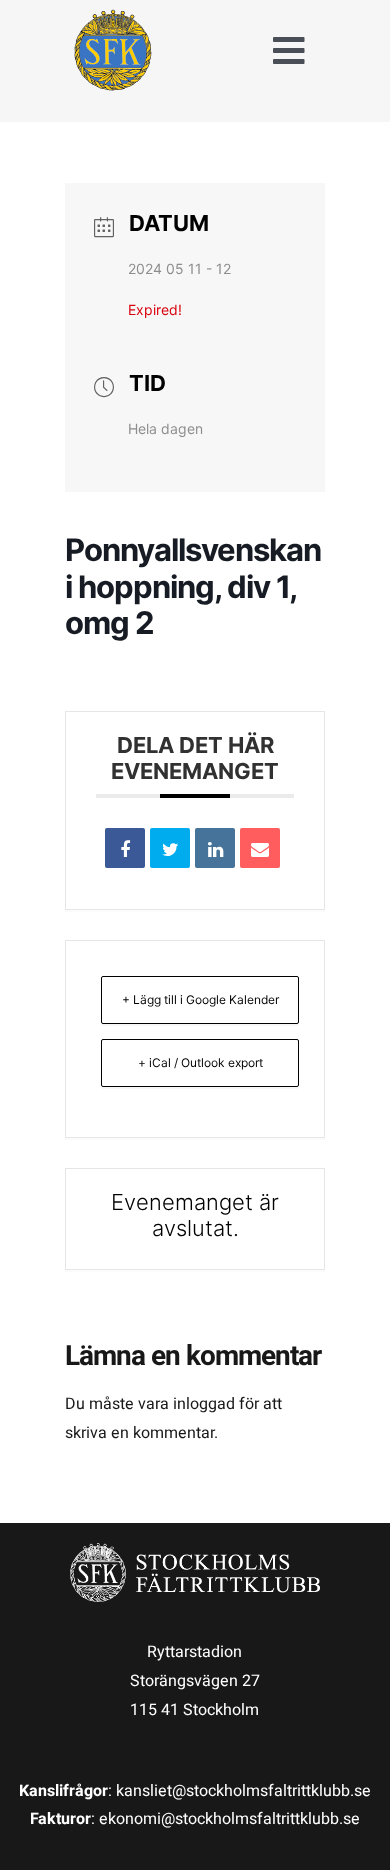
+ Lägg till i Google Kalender (200, 999)
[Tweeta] (170, 848)
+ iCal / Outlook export (200, 1062)
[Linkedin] (215, 848)
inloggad (204, 1404)
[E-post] (260, 848)
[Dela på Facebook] (125, 848)
